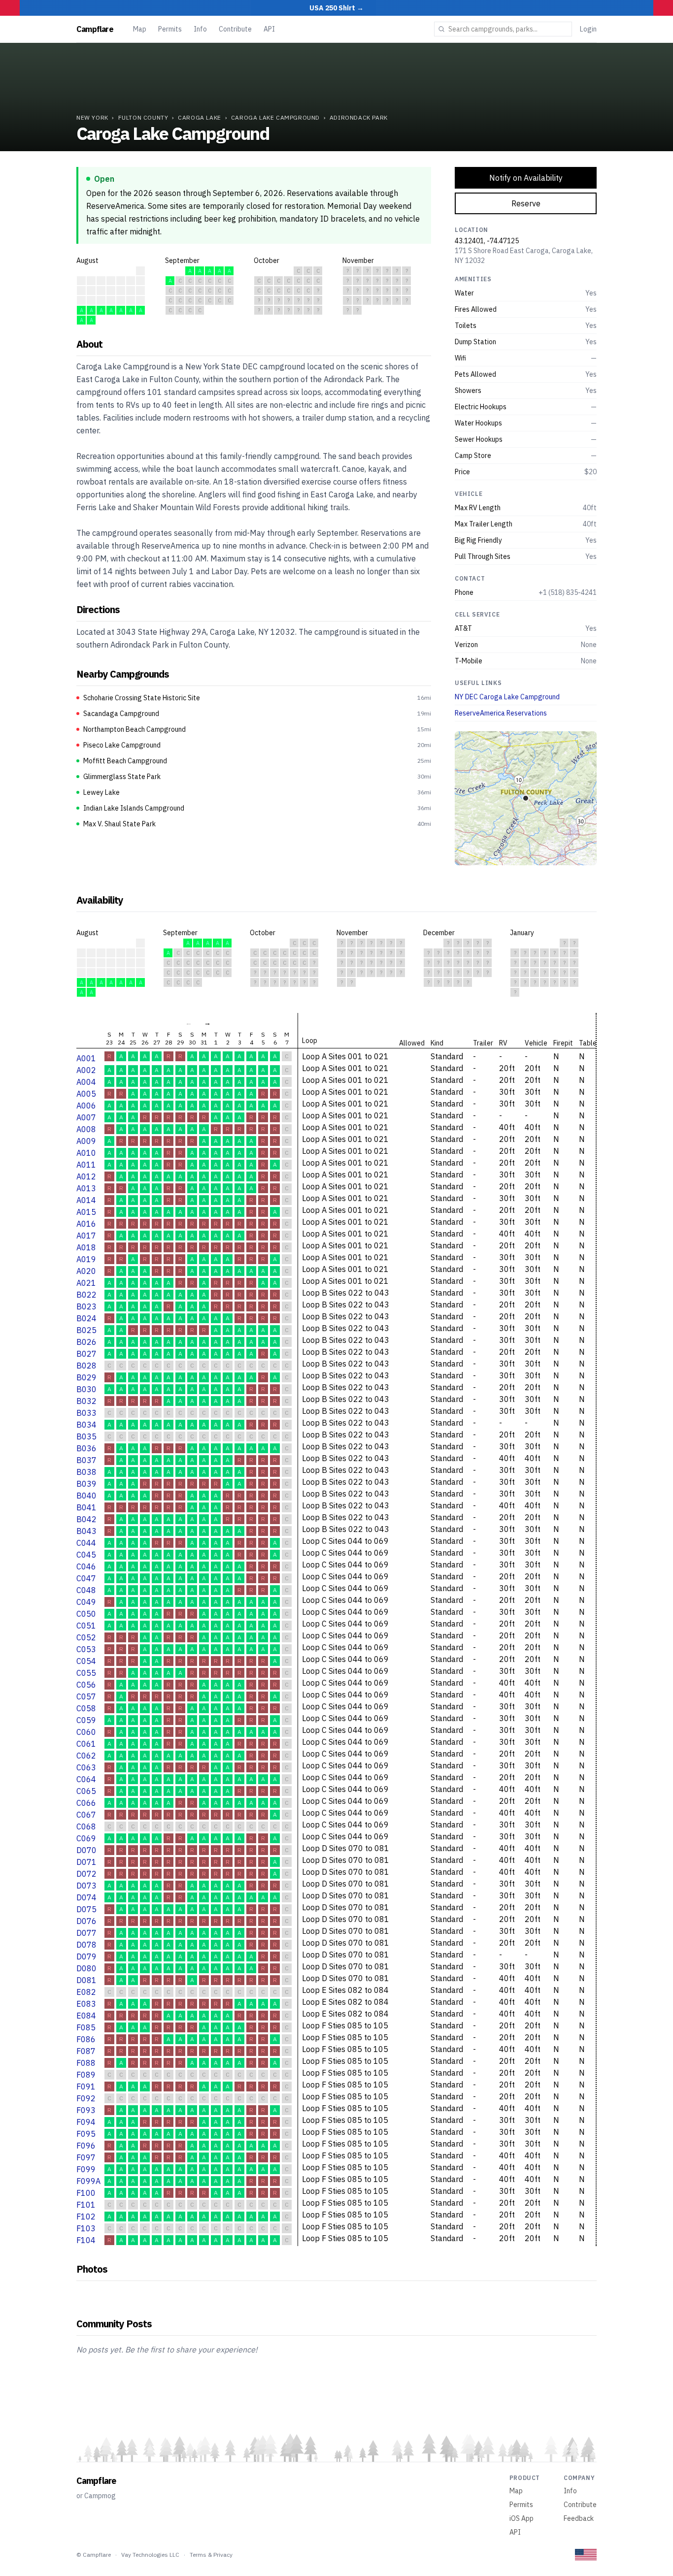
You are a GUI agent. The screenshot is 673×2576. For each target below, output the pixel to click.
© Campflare (94, 2555)
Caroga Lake (200, 117)
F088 (86, 2063)
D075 (86, 1909)
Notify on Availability (526, 178)
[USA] (586, 2555)
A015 (86, 1212)
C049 (86, 1602)
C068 (86, 1826)
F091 (86, 2087)
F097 (86, 2157)
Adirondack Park (359, 117)
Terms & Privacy (211, 2555)
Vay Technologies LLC (150, 2555)
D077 (86, 1933)
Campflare (95, 29)
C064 (86, 1779)
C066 (86, 1803)
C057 (86, 1696)
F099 (86, 2169)
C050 (86, 1614)
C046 (86, 1566)
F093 (86, 2110)
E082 (86, 1992)
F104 (86, 2240)
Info (200, 29)
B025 (86, 1330)
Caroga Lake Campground (275, 117)
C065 (86, 1791)
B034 (86, 1425)
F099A (88, 2181)
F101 (86, 2205)
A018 (86, 1247)
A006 (86, 1106)
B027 (86, 1354)
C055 (86, 1673)
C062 (86, 1756)
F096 (86, 2146)
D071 (86, 1862)
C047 (86, 1578)
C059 (86, 1720)
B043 (86, 1531)
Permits (170, 29)
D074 (86, 1897)
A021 (86, 1283)
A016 (86, 1224)
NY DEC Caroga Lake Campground (507, 697)
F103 (86, 2228)
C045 (86, 1555)
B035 (86, 1436)
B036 (86, 1448)
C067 (86, 1815)
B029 (86, 1377)
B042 (86, 1519)
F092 (86, 2098)
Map (140, 29)
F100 (86, 2193)
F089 (86, 2075)
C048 (86, 1590)
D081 (86, 1980)
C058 (86, 1708)
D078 (86, 1945)
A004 (86, 1082)
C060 (86, 1732)
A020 (86, 1271)
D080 (86, 1968)
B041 (86, 1507)
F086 (86, 2039)
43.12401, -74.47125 (487, 241)
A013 (86, 1188)
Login (588, 29)
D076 (86, 1921)
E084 (86, 2016)
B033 (86, 1413)
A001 (86, 1058)
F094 (86, 2122)
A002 (86, 1070)
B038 (86, 1472)
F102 (86, 2217)
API (269, 29)
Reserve (526, 203)
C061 (86, 1744)
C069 (86, 1838)
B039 (86, 1484)
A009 (86, 1141)
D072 (86, 1874)
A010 (86, 1153)
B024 (86, 1318)
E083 (86, 2004)
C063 (86, 1767)
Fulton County (143, 117)
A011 (86, 1165)
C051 (86, 1626)
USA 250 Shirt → (336, 8)
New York (92, 117)
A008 (86, 1129)
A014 (86, 1200)
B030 (86, 1389)
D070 (86, 1850)
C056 (86, 1685)
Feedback (579, 2518)
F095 (86, 2134)
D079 (86, 1956)
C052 (86, 1637)
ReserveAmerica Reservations (501, 713)
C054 (86, 1661)
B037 (86, 1460)
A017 (86, 1236)
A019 (86, 1259)
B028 (86, 1366)
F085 (86, 2027)
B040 (86, 1496)
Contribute (235, 29)
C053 (86, 1649)
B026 (86, 1342)
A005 (86, 1094)
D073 (86, 1886)
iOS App (522, 2518)
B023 (86, 1306)
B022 (86, 1295)
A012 (86, 1176)
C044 (86, 1543)
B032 (86, 1401)
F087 (86, 2051)
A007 (86, 1117)
